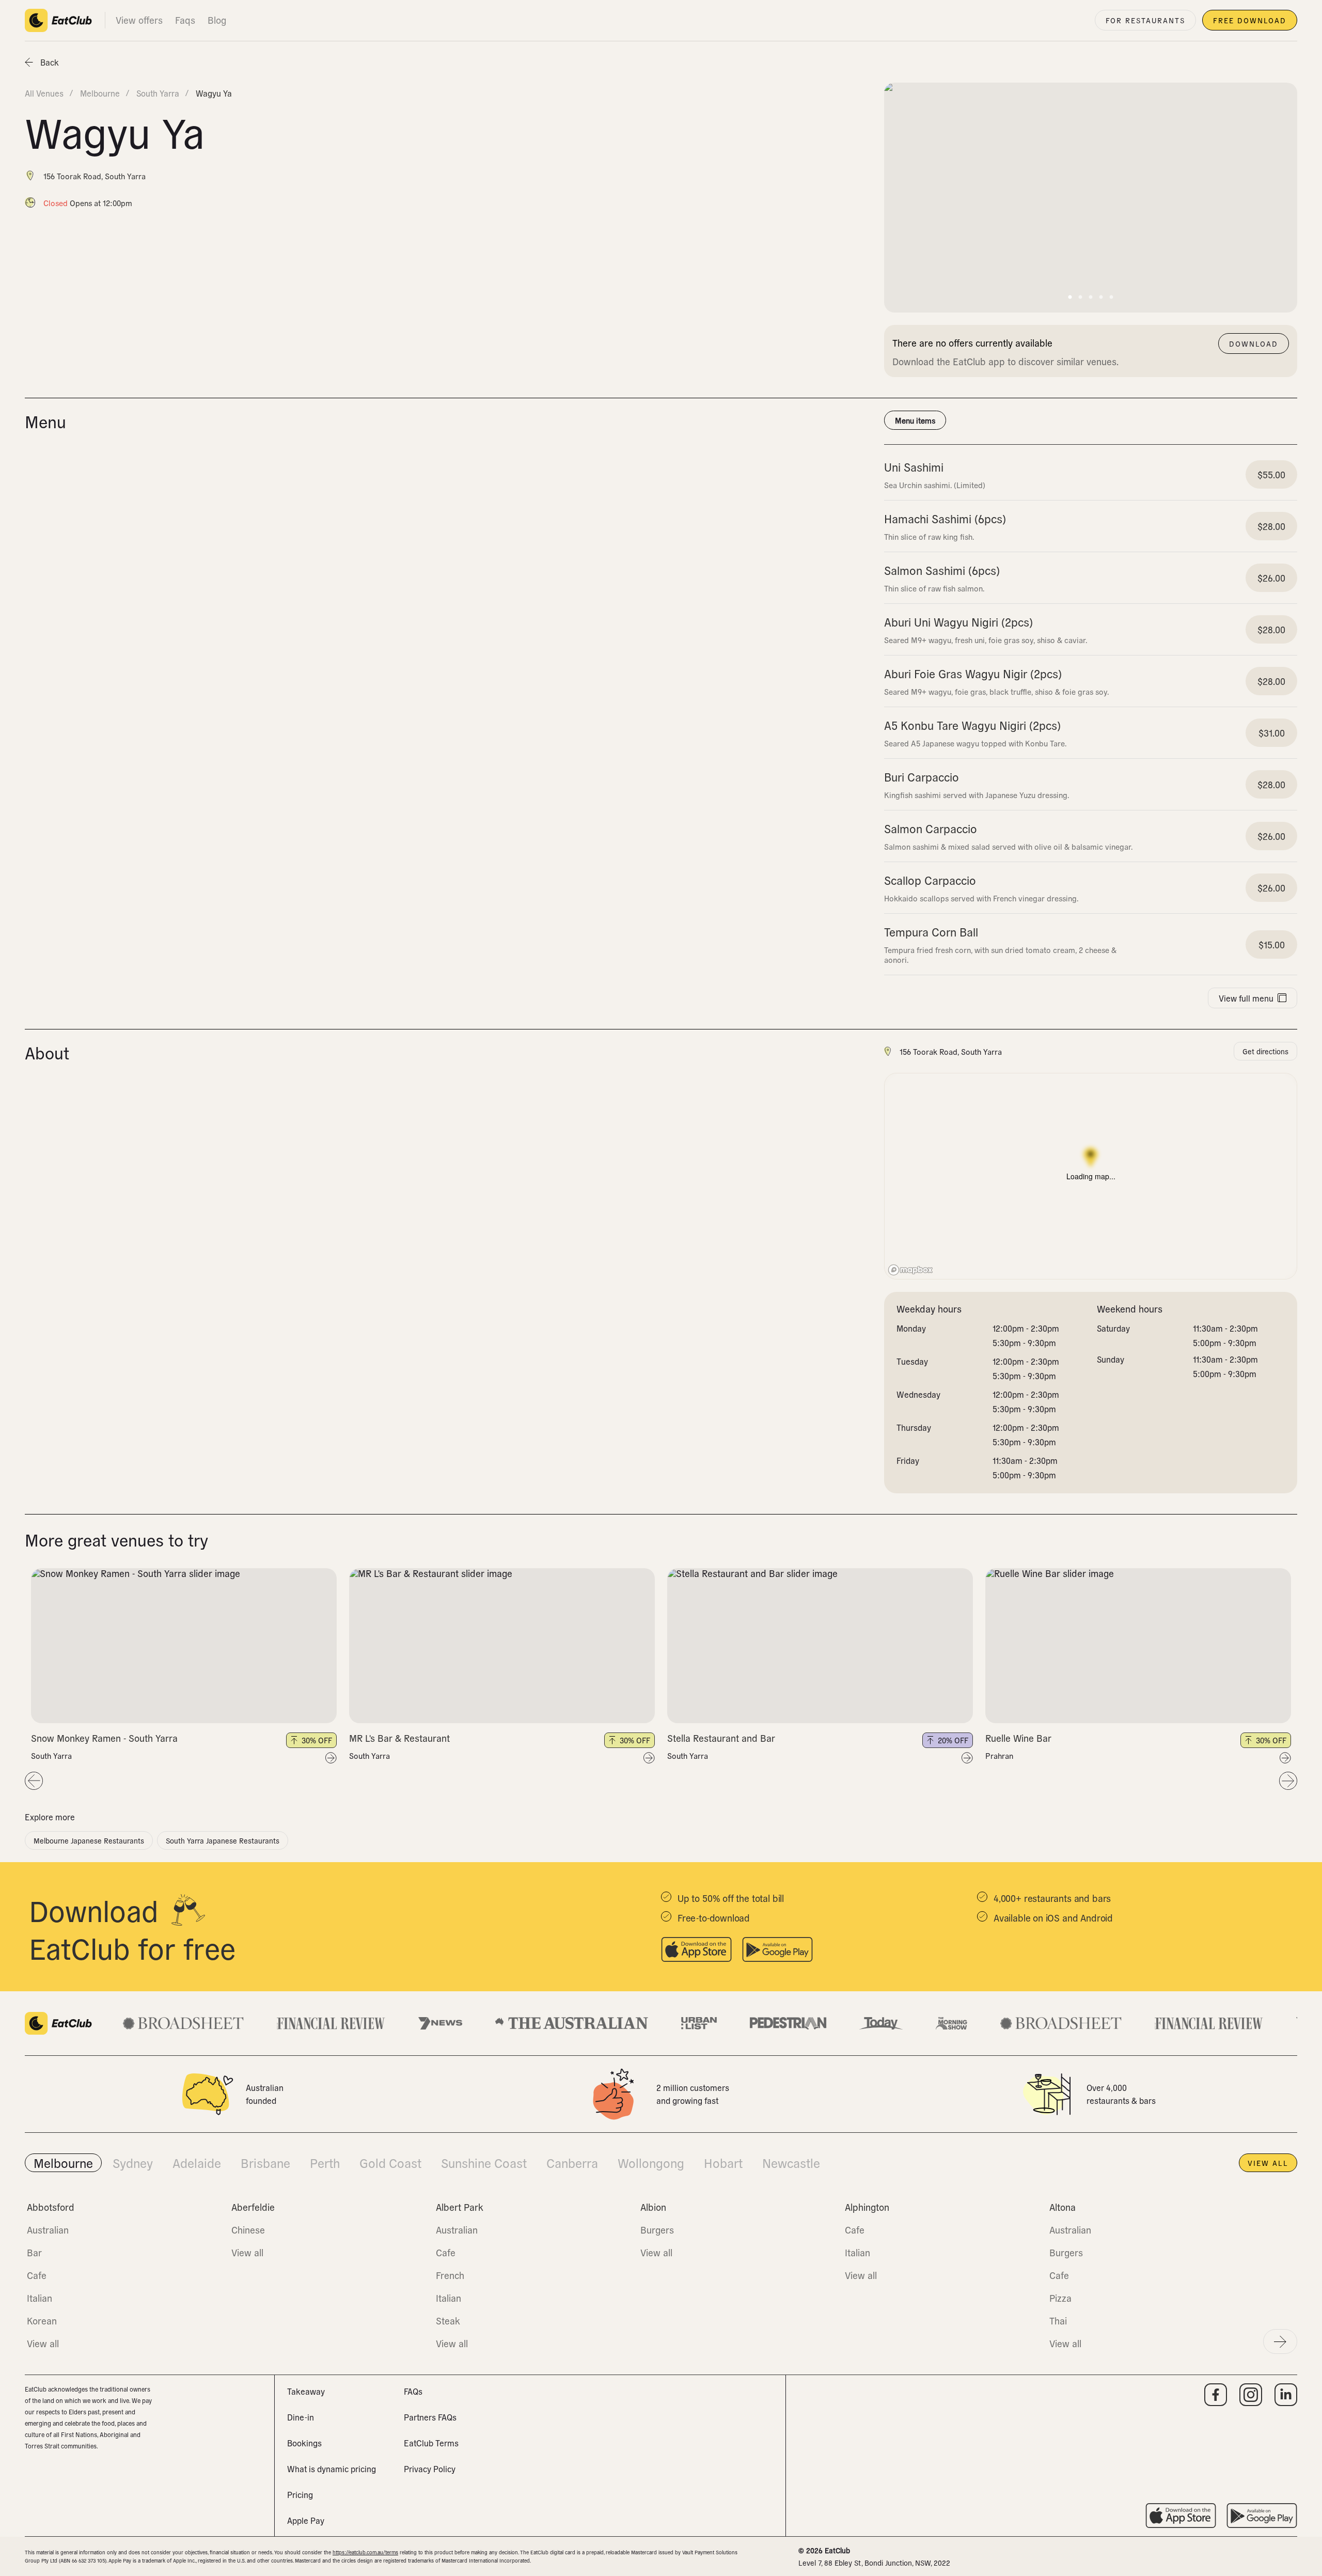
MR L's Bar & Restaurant (399, 1738)
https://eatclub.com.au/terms (365, 2552)
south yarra (158, 93)
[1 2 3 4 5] (184, 1646)
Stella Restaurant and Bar (721, 1738)
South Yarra (51, 1756)
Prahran (999, 1756)
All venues (44, 93)
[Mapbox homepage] (910, 1270)
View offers (139, 20)
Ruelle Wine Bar (1018, 1738)
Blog (217, 20)
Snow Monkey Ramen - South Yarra (104, 1738)
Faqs (185, 20)
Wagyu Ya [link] (214, 93)
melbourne (100, 93)
